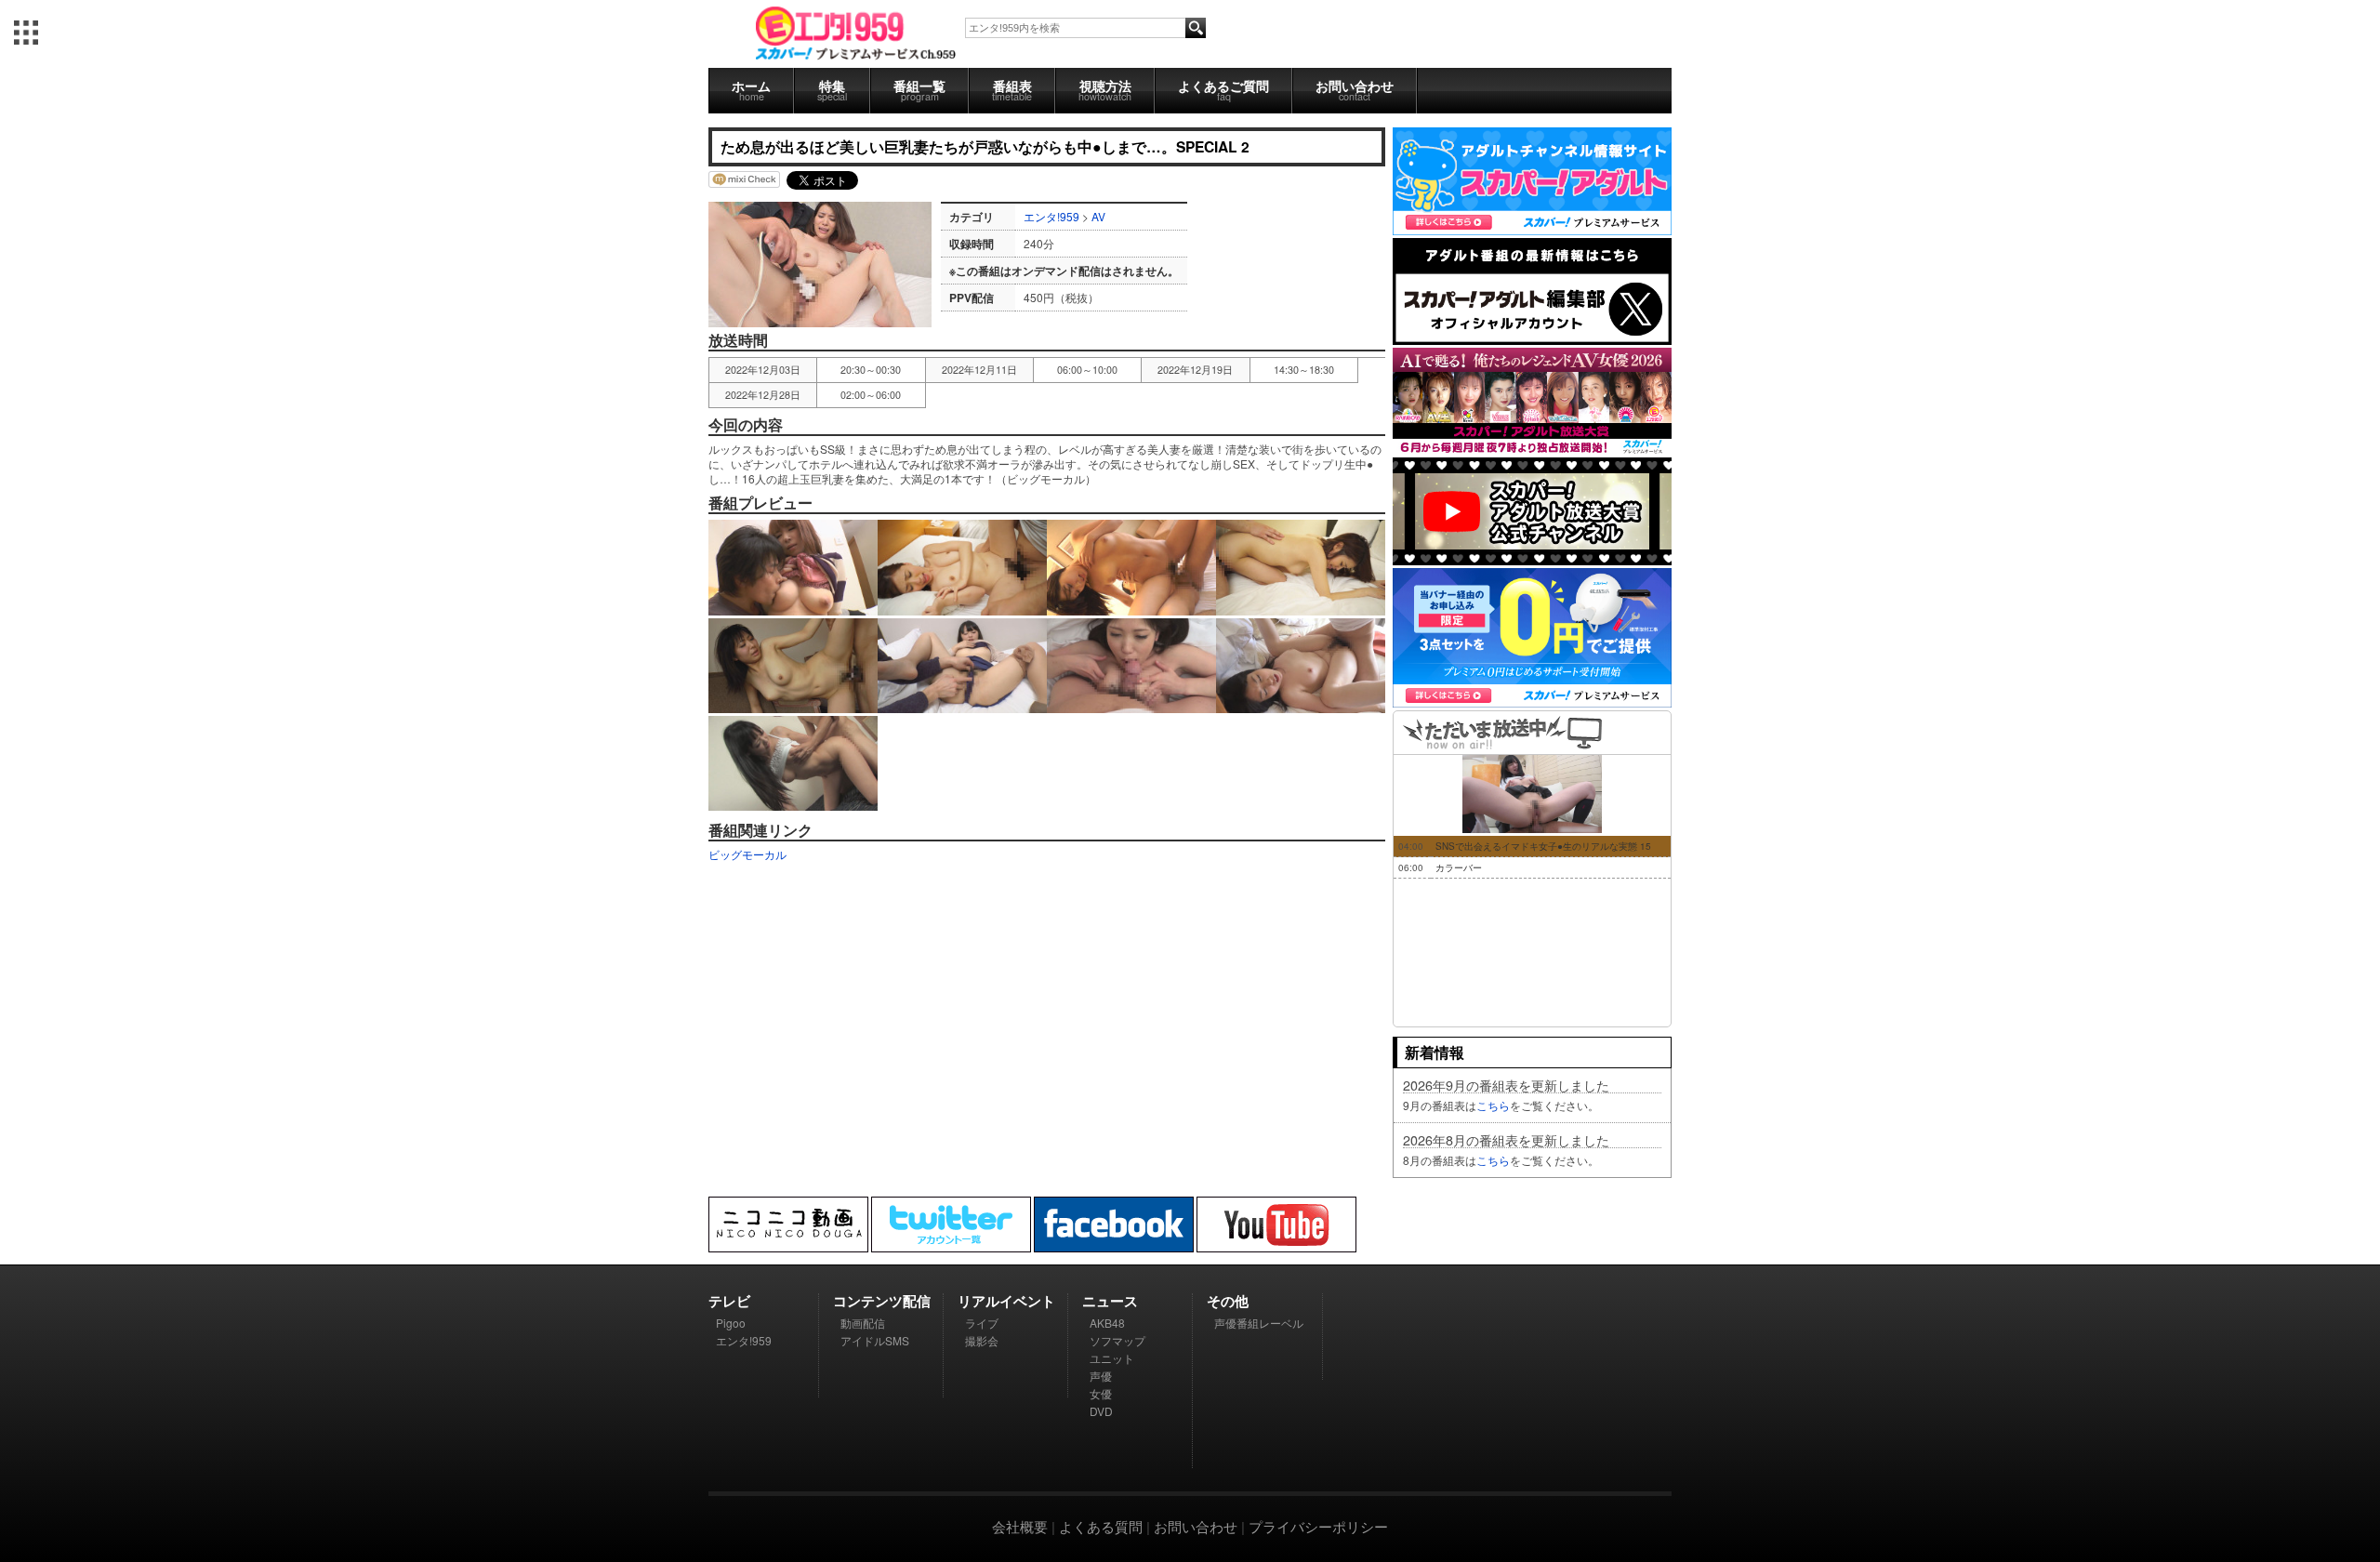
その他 (1228, 1301)
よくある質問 (1101, 1526)
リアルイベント (1006, 1301)
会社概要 (1020, 1526)
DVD (1101, 1411)
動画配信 (863, 1323)
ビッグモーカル (747, 854)
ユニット (1112, 1358)
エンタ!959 (1051, 216)
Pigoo (731, 1323)
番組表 (1012, 90)
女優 (1101, 1393)
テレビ (729, 1301)
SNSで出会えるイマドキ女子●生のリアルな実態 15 (1543, 846)
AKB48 (1107, 1323)
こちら (1493, 1105)
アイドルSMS (875, 1340)
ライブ (982, 1323)
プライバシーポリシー (1318, 1526)
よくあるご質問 (1223, 90)
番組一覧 (919, 90)
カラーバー (1459, 867)
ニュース (1110, 1301)
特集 (832, 90)
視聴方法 (1105, 90)
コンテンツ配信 (882, 1301)
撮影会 (982, 1340)
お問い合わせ (1355, 90)
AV (1098, 216)
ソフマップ (1117, 1340)
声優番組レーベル (1259, 1323)
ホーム (751, 90)
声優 (1101, 1376)
